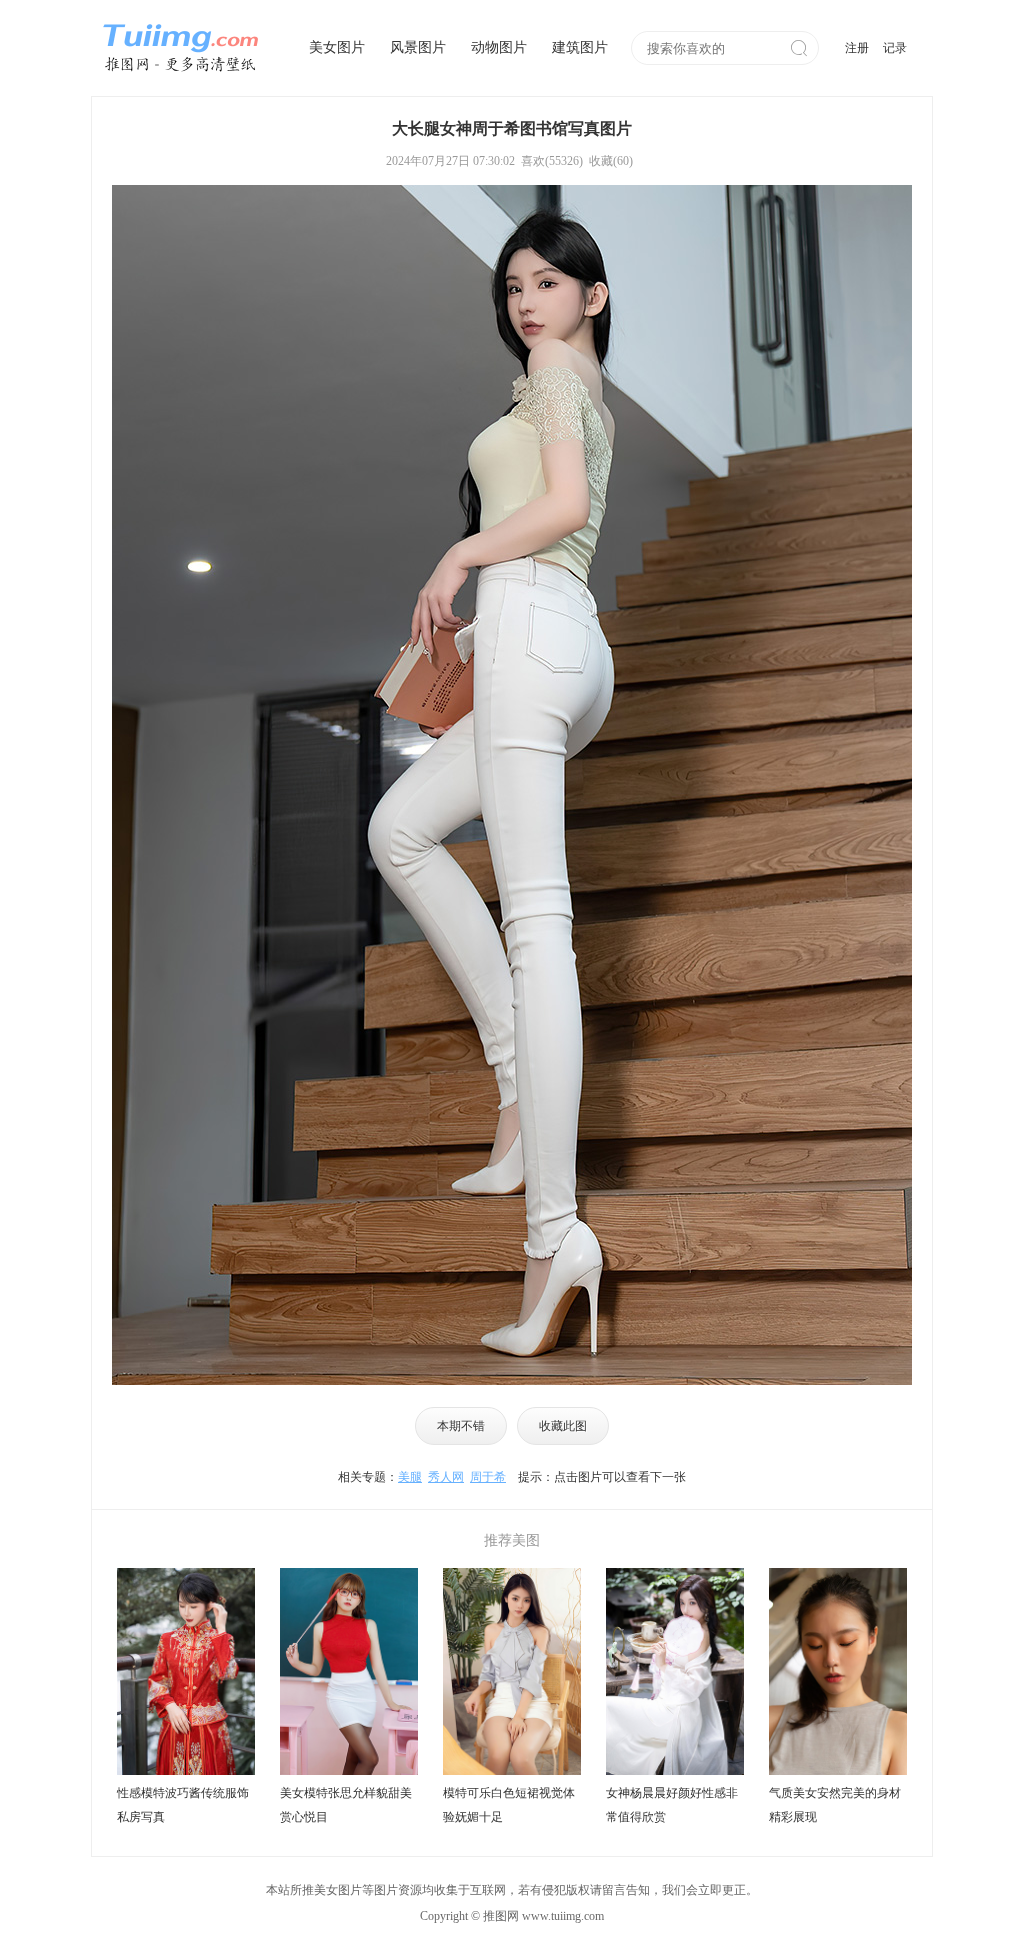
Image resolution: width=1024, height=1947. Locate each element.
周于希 (488, 1477)
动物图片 (499, 47)
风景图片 (418, 47)
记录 (895, 48)
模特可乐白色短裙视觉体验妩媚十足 (509, 1805)
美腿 (410, 1477)
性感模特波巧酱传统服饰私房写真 (183, 1805)
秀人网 (446, 1477)
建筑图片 (580, 47)
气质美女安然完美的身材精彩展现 (835, 1805)
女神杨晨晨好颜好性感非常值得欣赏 (672, 1805)
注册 (857, 48)
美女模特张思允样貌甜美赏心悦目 (346, 1805)
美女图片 (337, 47)
